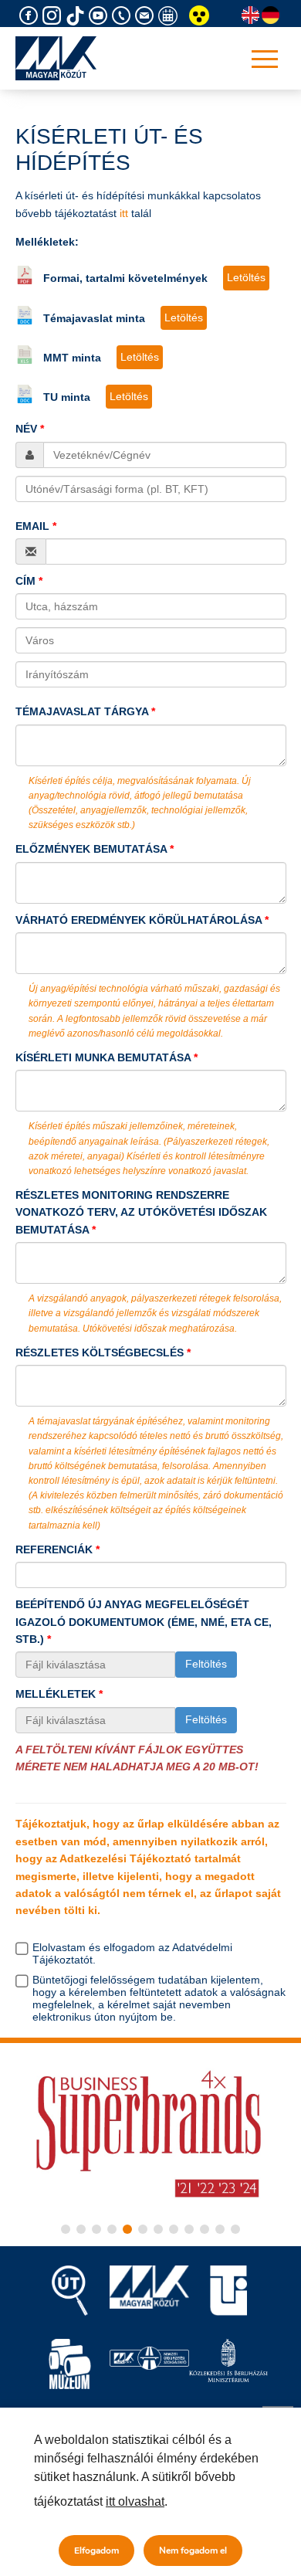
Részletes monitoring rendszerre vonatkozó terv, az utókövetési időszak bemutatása (141, 1212)
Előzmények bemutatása (91, 849)
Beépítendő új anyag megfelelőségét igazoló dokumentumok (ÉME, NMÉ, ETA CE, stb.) (144, 1622)
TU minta (67, 397)
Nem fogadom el (193, 2551)
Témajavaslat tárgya (82, 711)
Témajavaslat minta (94, 318)
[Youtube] (100, 16)
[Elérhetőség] (123, 16)
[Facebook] (31, 16)
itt (124, 213)
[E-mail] (147, 16)
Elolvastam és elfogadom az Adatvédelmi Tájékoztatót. (132, 1953)
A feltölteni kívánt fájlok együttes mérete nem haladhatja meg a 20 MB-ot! (137, 1758)
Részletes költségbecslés (100, 1352)
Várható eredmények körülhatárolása (139, 920)
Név (26, 429)
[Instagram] (54, 16)
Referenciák (54, 1549)
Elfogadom (96, 2551)
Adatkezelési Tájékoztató (125, 1858)
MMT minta (72, 358)
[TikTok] (77, 16)
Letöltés (246, 277)
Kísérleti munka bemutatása (103, 1057)
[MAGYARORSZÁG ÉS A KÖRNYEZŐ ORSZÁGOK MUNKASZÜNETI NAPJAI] (170, 16)
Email (32, 526)
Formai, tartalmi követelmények (125, 278)
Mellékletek (56, 1694)
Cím (25, 581)
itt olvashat (135, 2501)
